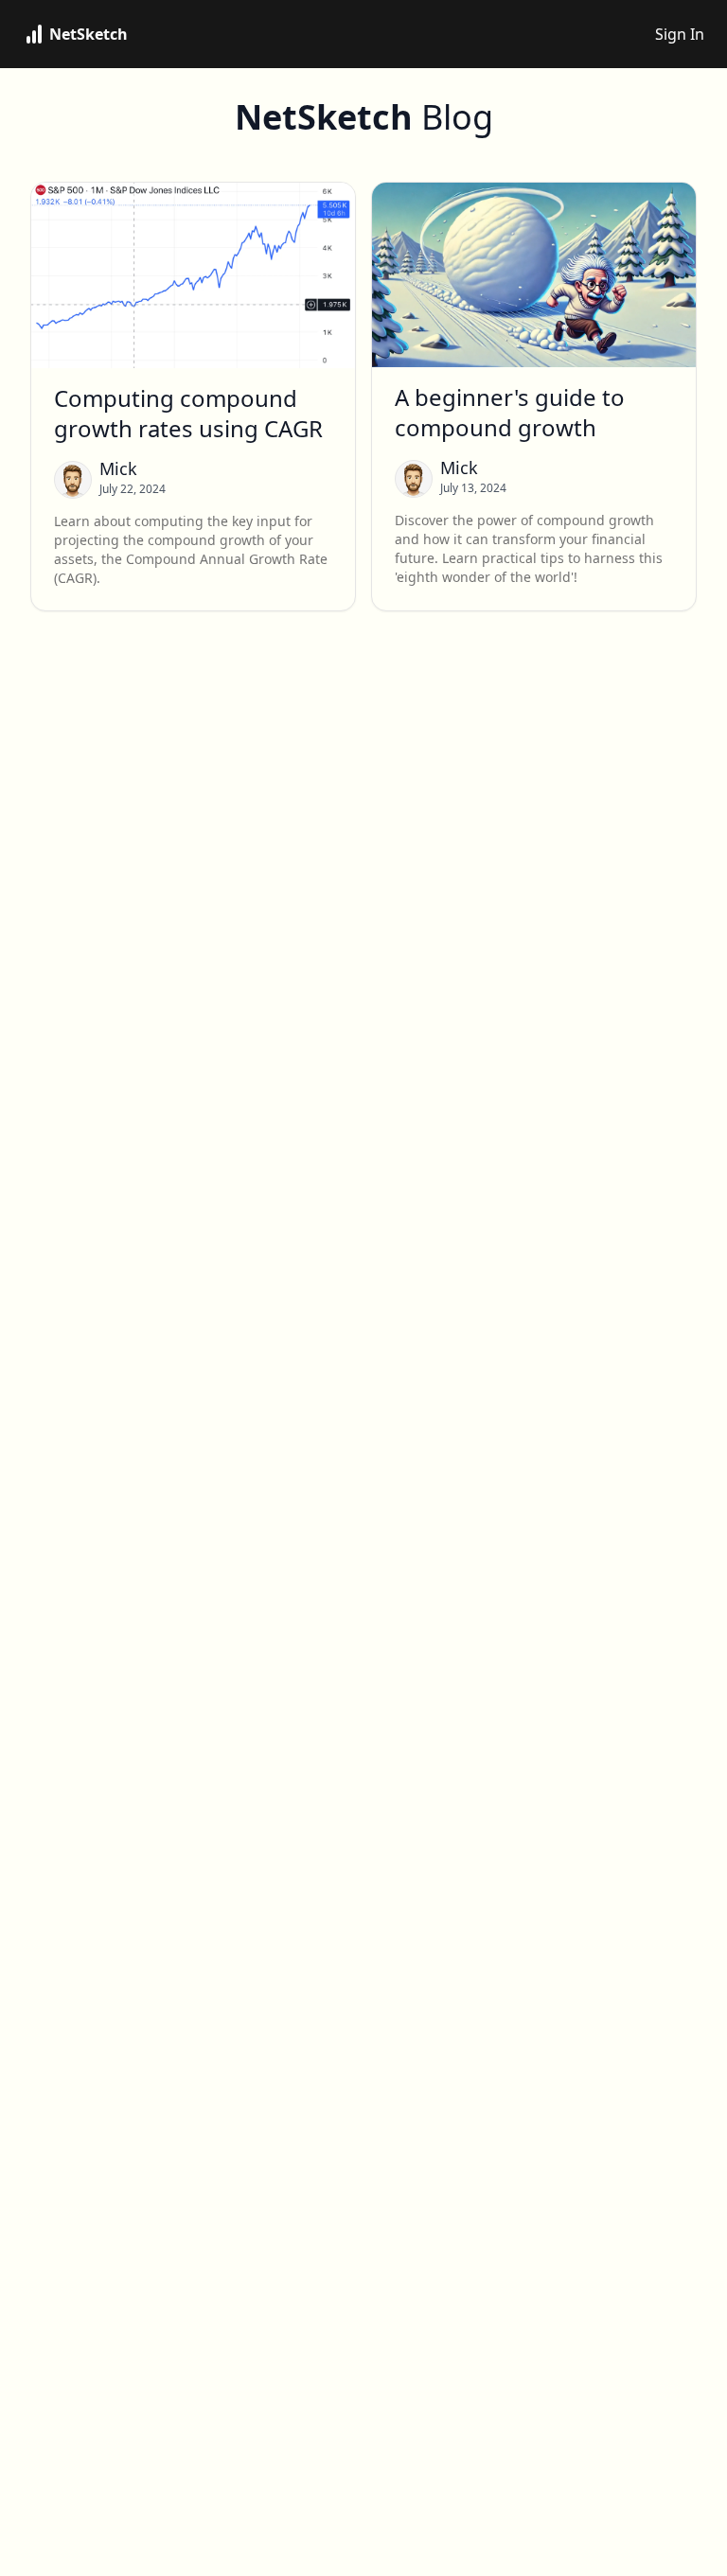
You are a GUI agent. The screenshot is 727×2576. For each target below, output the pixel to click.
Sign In (680, 34)
